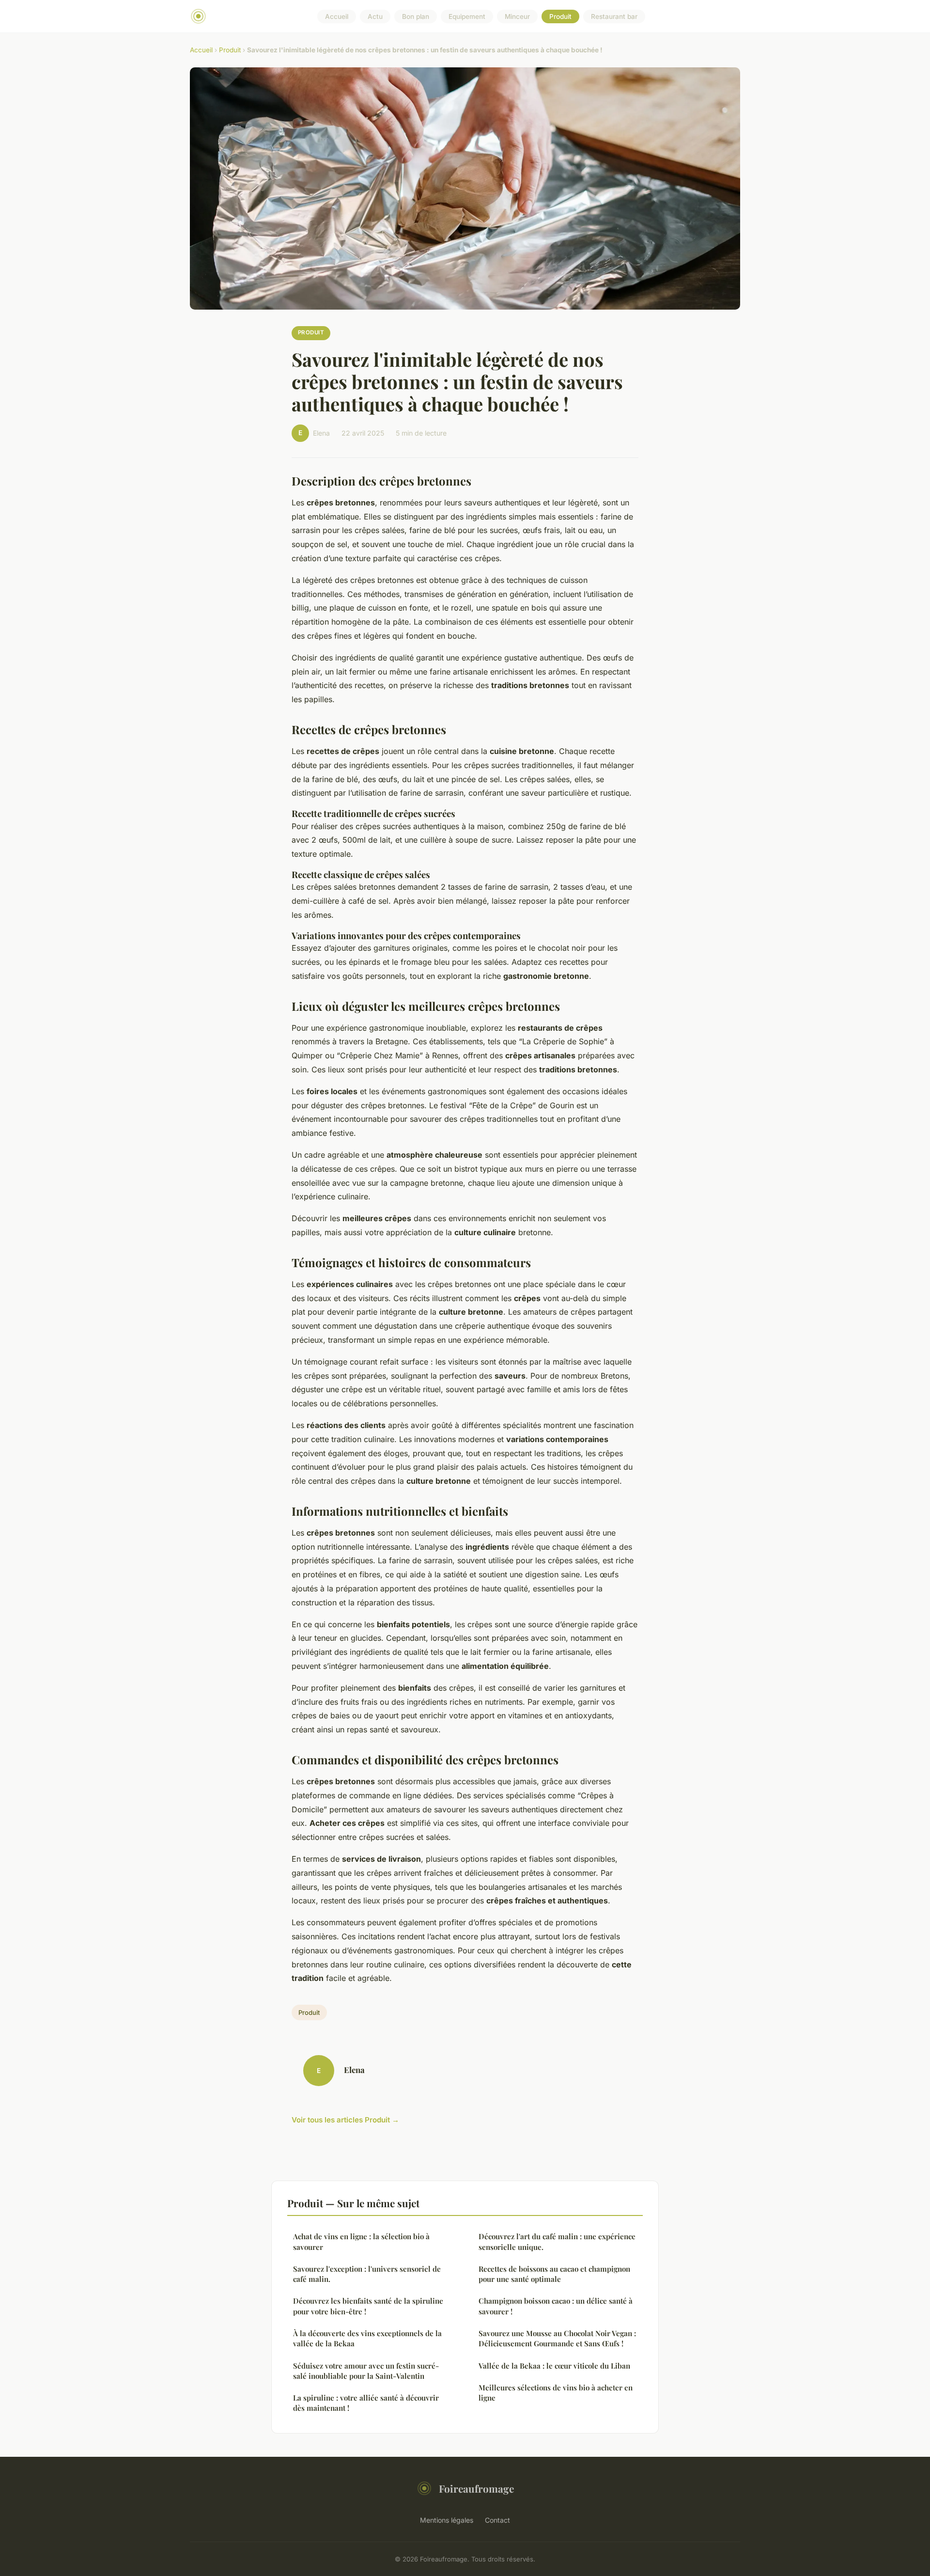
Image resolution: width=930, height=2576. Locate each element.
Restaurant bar (614, 16)
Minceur (517, 16)
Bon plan (416, 16)
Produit (560, 16)
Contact (497, 2520)
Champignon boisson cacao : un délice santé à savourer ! (556, 2306)
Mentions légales (447, 2520)
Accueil (337, 16)
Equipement (467, 16)
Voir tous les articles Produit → (345, 2120)
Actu (375, 16)
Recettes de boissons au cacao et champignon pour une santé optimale (554, 2274)
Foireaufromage (476, 2488)
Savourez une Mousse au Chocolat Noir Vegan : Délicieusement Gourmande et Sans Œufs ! (557, 2338)
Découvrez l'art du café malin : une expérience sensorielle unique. (557, 2241)
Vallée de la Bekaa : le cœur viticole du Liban (554, 2366)
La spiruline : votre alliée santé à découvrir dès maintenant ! (366, 2403)
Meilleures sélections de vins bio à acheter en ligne (556, 2393)
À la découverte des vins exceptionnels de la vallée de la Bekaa (367, 2338)
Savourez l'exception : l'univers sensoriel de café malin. (367, 2274)
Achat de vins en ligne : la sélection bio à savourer (361, 2241)
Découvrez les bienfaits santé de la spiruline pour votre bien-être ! (368, 2306)
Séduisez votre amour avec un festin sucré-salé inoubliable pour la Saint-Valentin (366, 2371)
